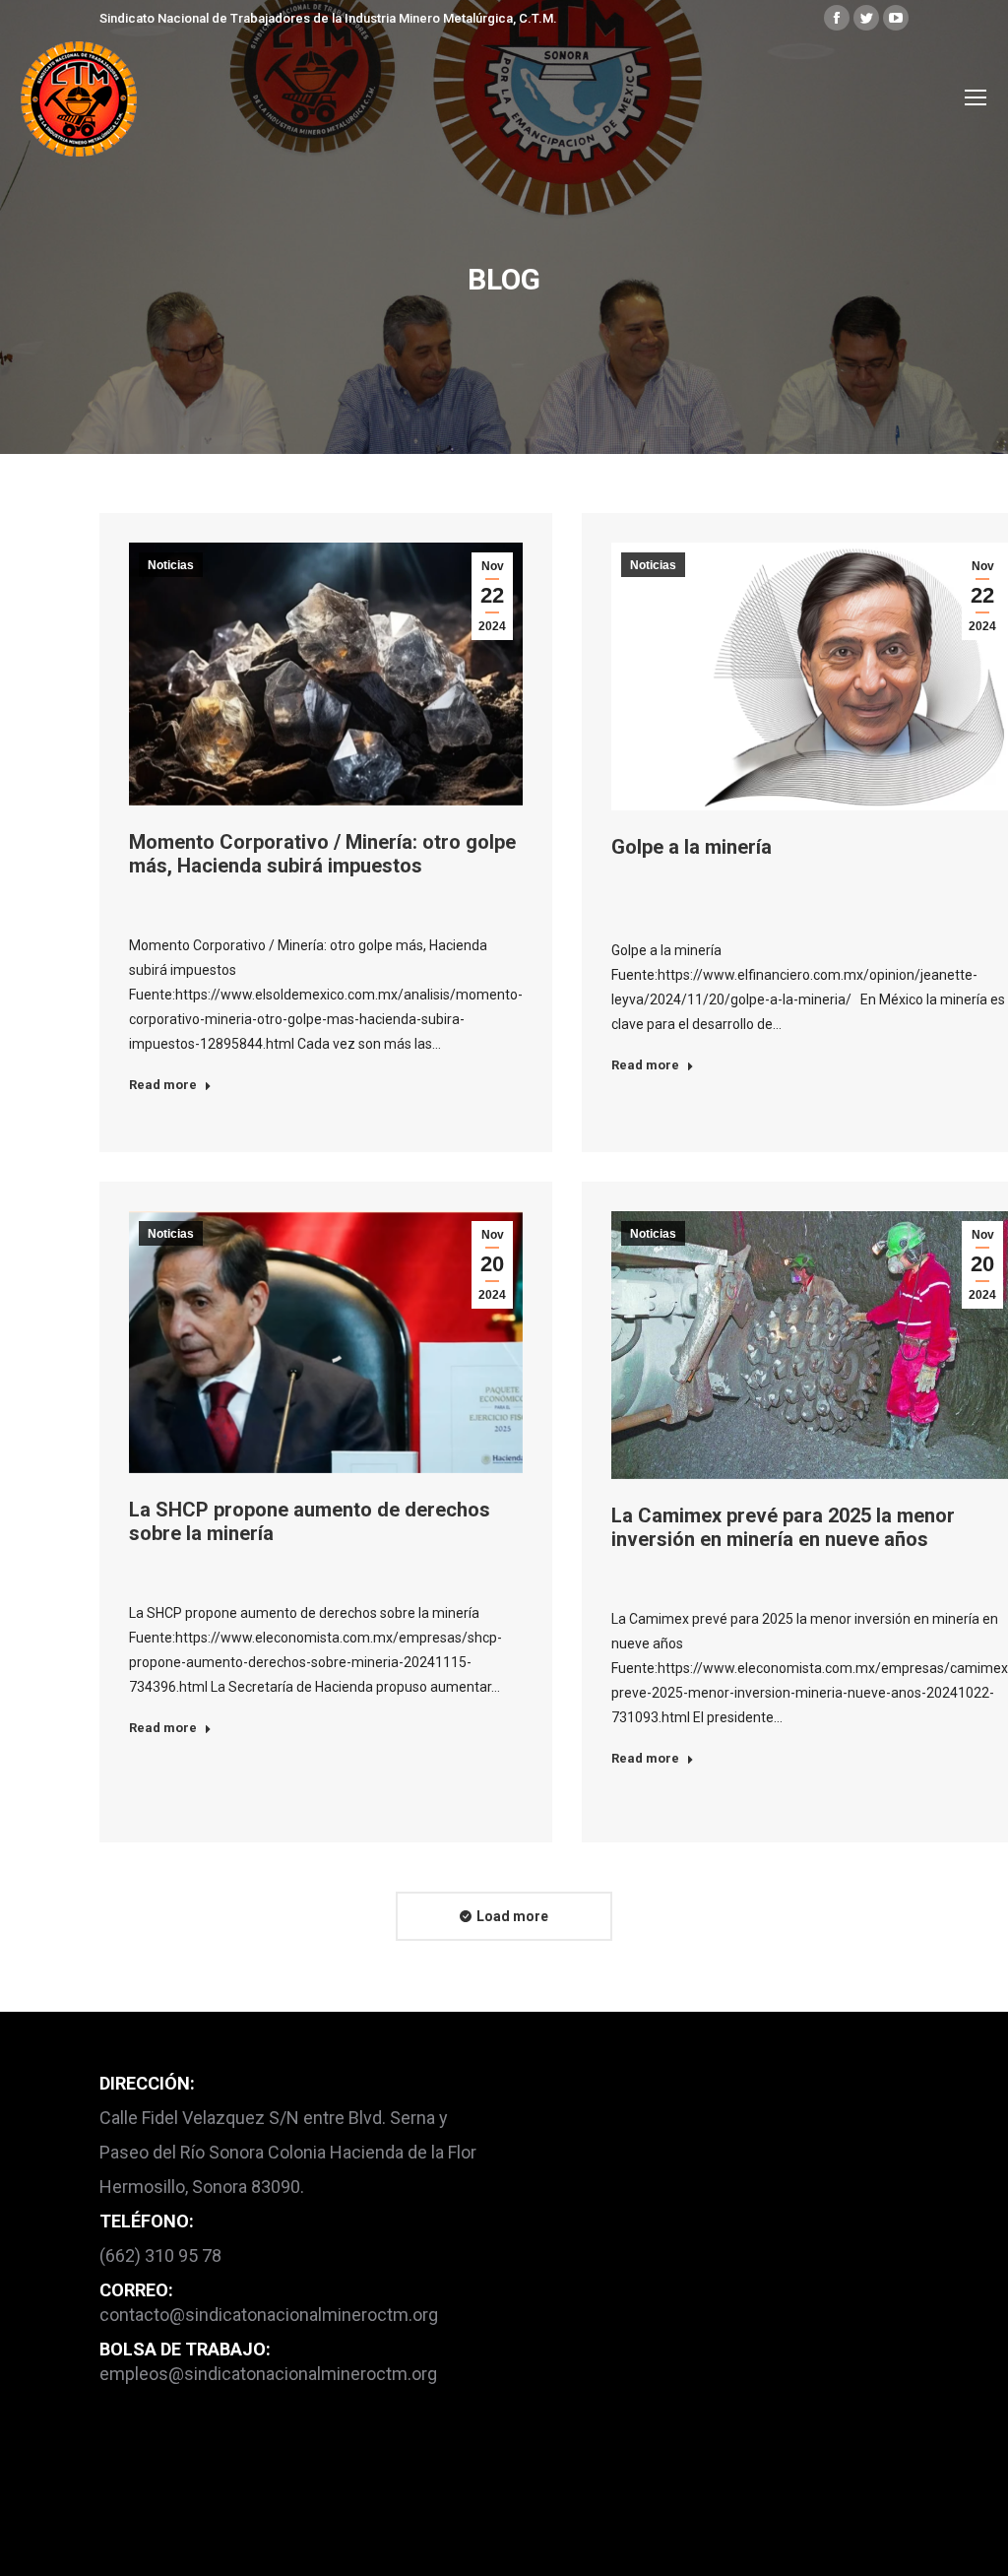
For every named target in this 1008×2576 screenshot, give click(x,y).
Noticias (171, 565)
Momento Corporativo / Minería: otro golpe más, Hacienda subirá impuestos (322, 854)
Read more (163, 1085)
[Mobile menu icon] (976, 97)
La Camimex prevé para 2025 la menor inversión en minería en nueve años (783, 1527)
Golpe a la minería (692, 847)
